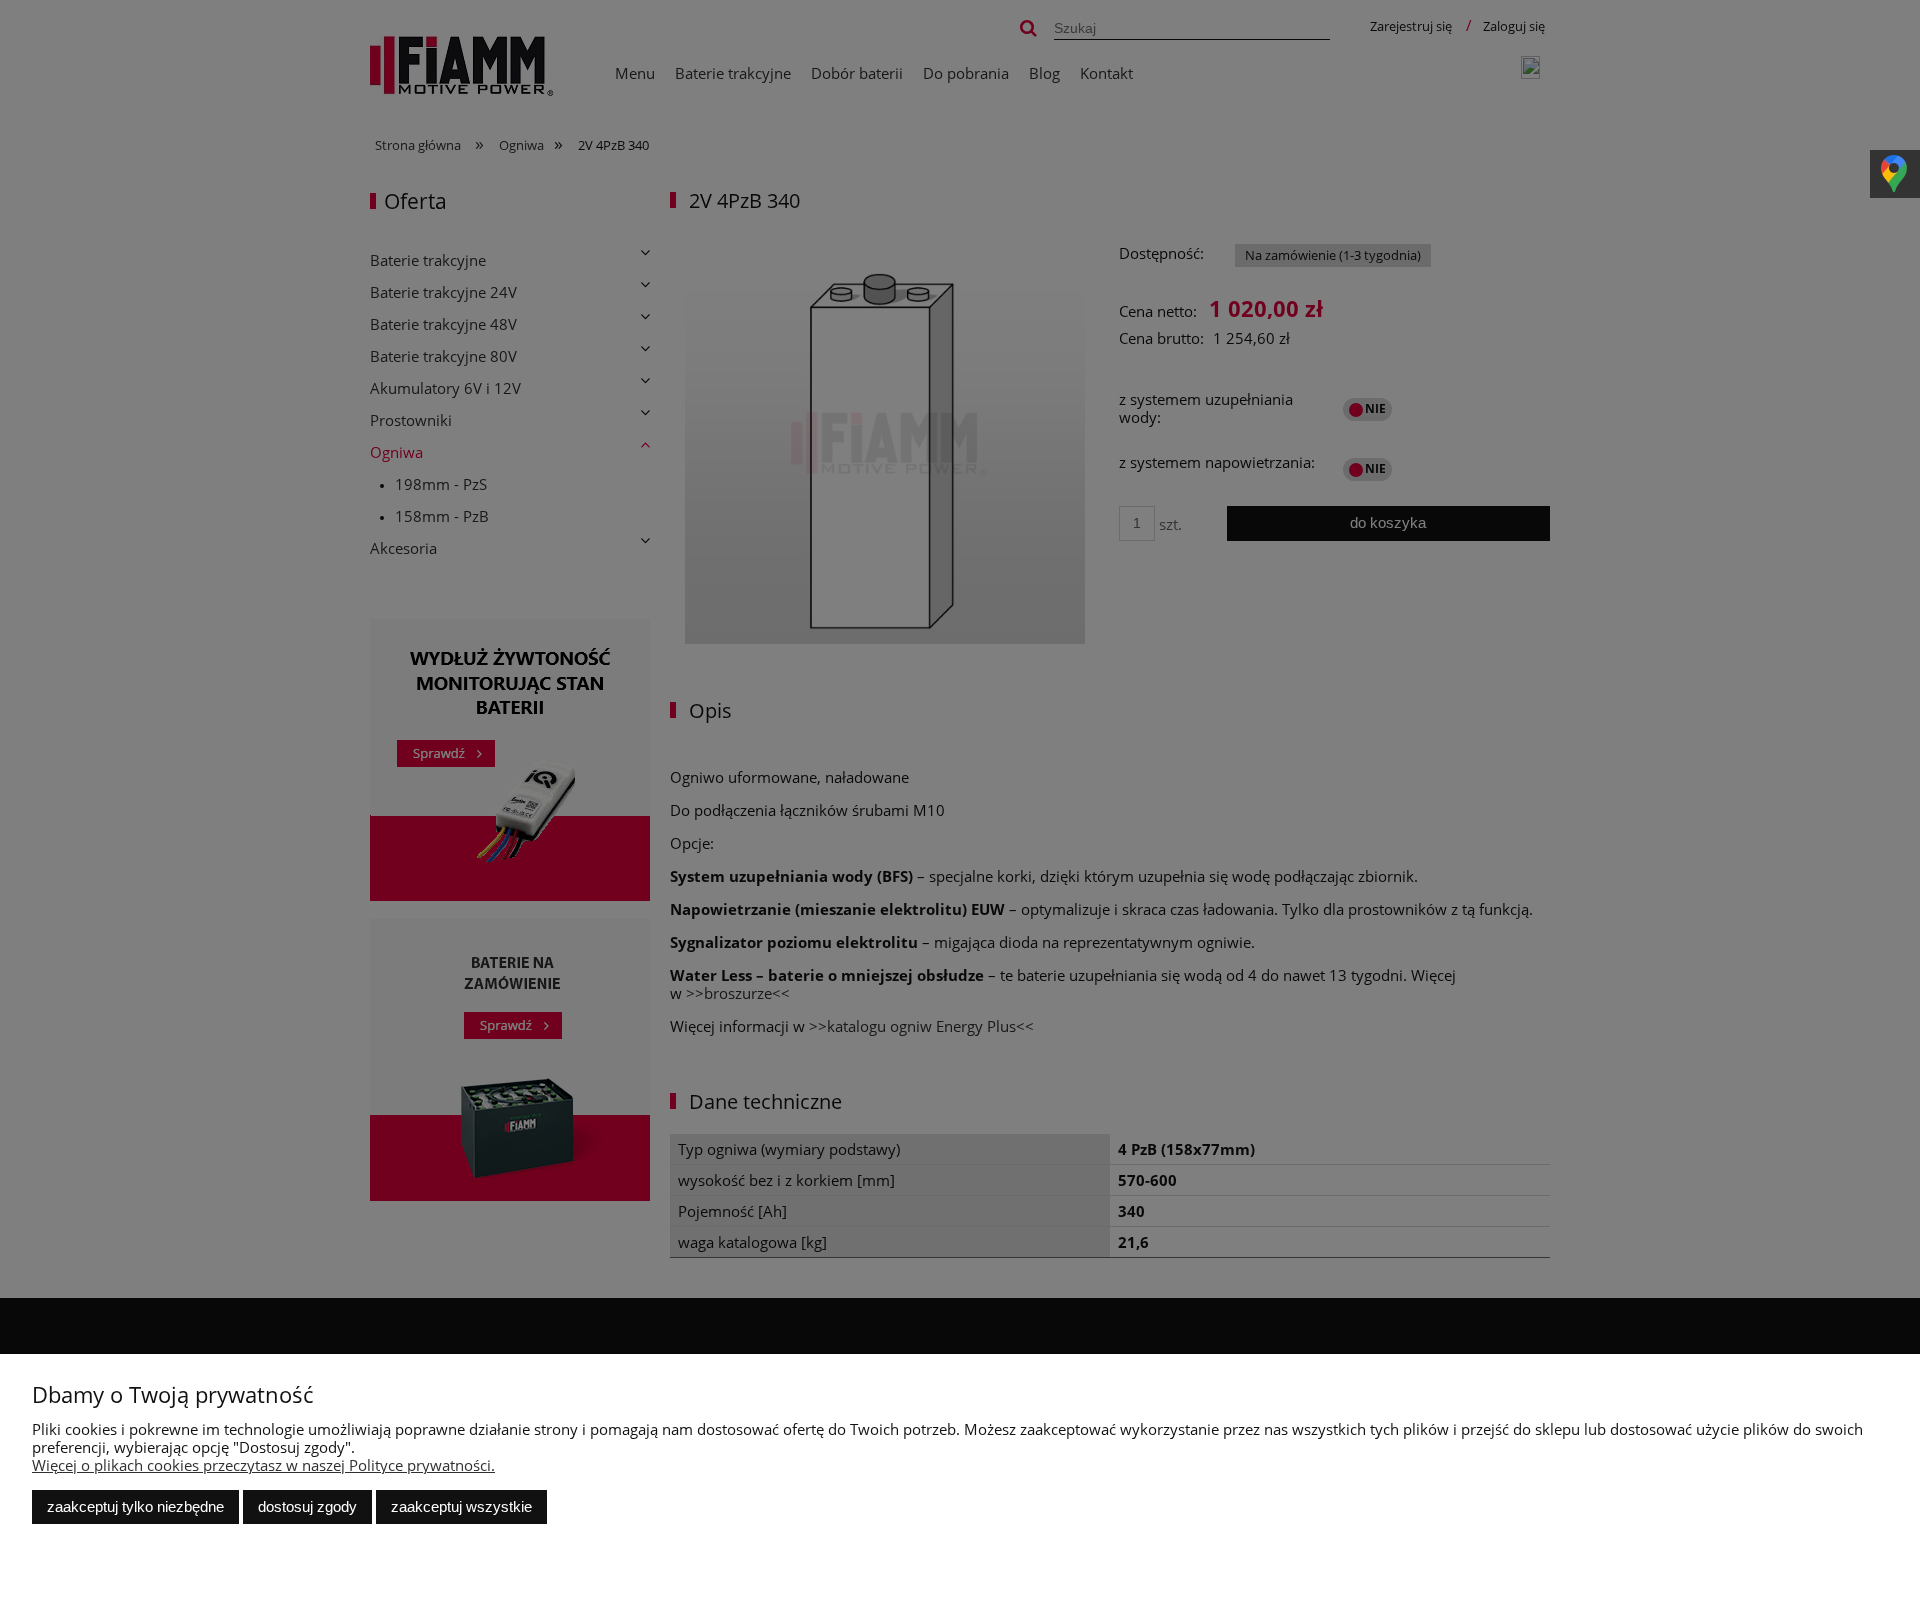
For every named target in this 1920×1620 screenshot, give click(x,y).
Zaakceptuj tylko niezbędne (135, 1506)
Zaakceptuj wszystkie (461, 1506)
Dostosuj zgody (307, 1506)
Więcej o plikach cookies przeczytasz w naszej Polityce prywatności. (263, 1465)
